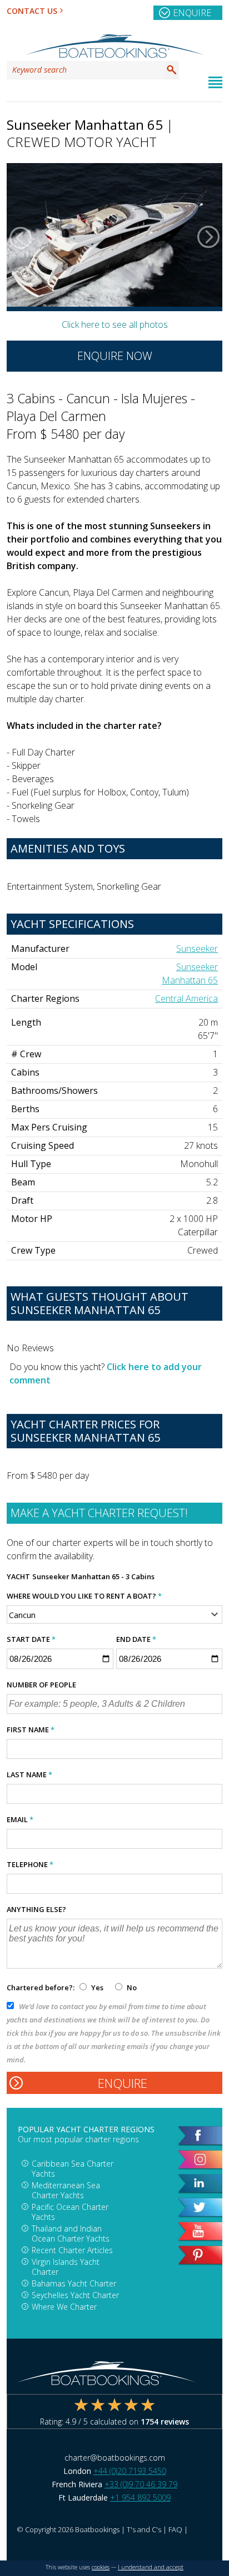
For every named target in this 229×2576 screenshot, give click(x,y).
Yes (97, 1987)
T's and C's (144, 2529)
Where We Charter (64, 2307)
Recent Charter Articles (72, 2250)
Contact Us (32, 11)
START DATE (31, 1639)
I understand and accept (151, 2567)
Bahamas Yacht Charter (74, 2283)
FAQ (175, 2529)
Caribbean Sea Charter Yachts (73, 2169)
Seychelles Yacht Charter (75, 2295)
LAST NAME (29, 1774)
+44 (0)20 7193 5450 (130, 2471)
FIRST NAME (31, 1730)
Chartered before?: (41, 1987)
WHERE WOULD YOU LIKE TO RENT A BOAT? (84, 1596)
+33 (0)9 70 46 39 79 (141, 2484)
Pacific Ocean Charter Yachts (70, 2212)
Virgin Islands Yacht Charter (66, 2267)
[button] (21, 237)
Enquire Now (115, 356)
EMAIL (20, 1819)
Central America (186, 998)
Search (172, 70)
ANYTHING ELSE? (36, 1909)
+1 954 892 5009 (140, 2498)
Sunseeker (197, 949)
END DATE (136, 1639)
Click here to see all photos (115, 324)
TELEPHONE (30, 1864)
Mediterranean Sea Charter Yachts (66, 2190)
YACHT (18, 1576)
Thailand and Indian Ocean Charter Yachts (71, 2233)
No (131, 1987)
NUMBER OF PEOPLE (41, 1685)
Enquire (192, 13)
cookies (101, 2567)
